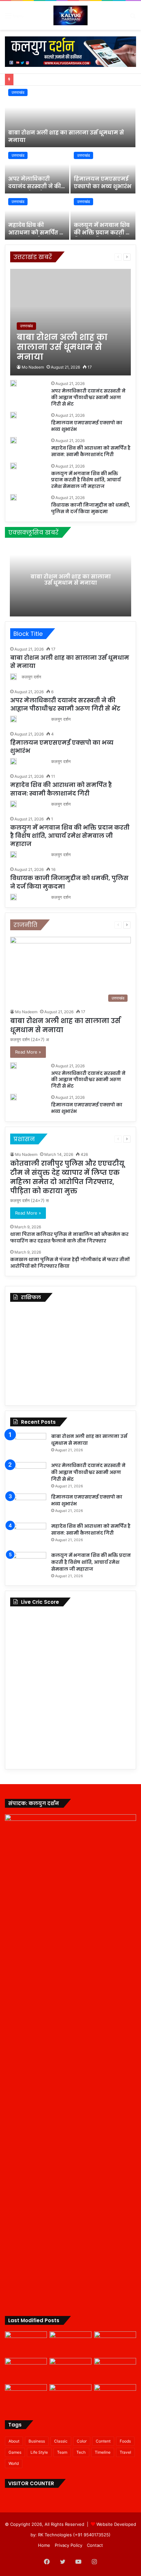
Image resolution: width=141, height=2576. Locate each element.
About (14, 2441)
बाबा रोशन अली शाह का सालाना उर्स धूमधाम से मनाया (66, 136)
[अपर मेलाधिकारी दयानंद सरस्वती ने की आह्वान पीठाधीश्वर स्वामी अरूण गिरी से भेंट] (37, 171)
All (72, 257)
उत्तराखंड (18, 92)
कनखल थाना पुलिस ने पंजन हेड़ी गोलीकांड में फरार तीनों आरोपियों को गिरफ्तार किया (70, 1263)
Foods (125, 2441)
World (14, 2463)
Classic (61, 2441)
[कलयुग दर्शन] (70, 15)
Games (15, 2452)
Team (62, 2452)
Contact (95, 2545)
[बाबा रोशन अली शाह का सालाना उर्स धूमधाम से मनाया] (70, 116)
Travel (125, 2452)
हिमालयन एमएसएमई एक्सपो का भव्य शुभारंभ (103, 182)
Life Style (39, 2452)
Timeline (103, 2452)
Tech (81, 2452)
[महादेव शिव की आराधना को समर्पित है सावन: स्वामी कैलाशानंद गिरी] (37, 217)
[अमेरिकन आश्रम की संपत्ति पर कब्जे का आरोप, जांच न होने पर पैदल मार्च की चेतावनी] (115, 2396)
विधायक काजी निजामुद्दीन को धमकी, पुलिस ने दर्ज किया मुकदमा (91, 508)
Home (44, 2545)
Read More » (28, 1052)
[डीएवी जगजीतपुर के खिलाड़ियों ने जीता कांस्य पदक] (70, 2396)
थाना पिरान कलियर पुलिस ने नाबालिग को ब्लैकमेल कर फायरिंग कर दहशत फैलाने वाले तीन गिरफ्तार (69, 1238)
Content (103, 2441)
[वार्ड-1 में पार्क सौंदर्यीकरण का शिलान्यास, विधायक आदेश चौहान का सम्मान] (26, 2396)
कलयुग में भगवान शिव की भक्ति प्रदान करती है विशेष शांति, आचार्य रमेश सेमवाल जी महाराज (86, 480)
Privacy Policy (69, 2545)
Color (82, 2441)
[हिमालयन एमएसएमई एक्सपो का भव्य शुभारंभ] (103, 171)
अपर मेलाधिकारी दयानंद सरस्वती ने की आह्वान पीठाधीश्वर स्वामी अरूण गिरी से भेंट (37, 190)
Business (37, 2441)
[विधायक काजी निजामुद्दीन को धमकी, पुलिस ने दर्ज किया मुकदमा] (13, 497)
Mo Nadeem (33, 367)
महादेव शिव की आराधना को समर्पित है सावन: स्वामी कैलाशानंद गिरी (35, 236)
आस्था (84, 257)
